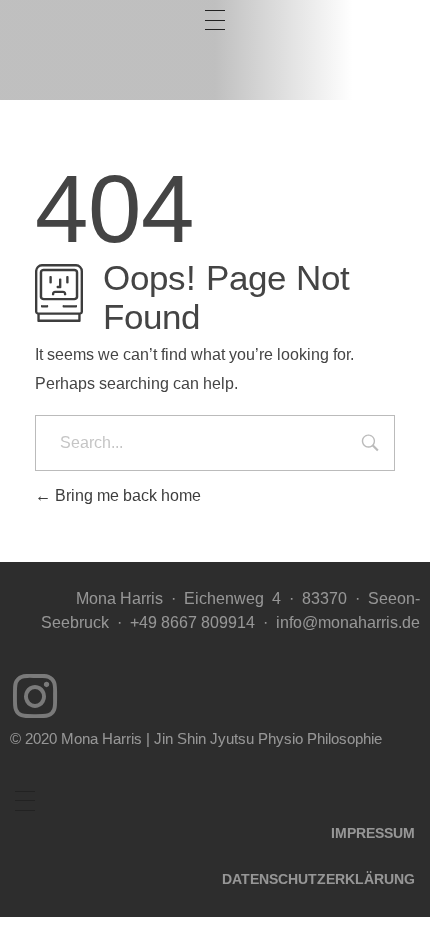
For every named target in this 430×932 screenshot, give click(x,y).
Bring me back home (126, 495)
